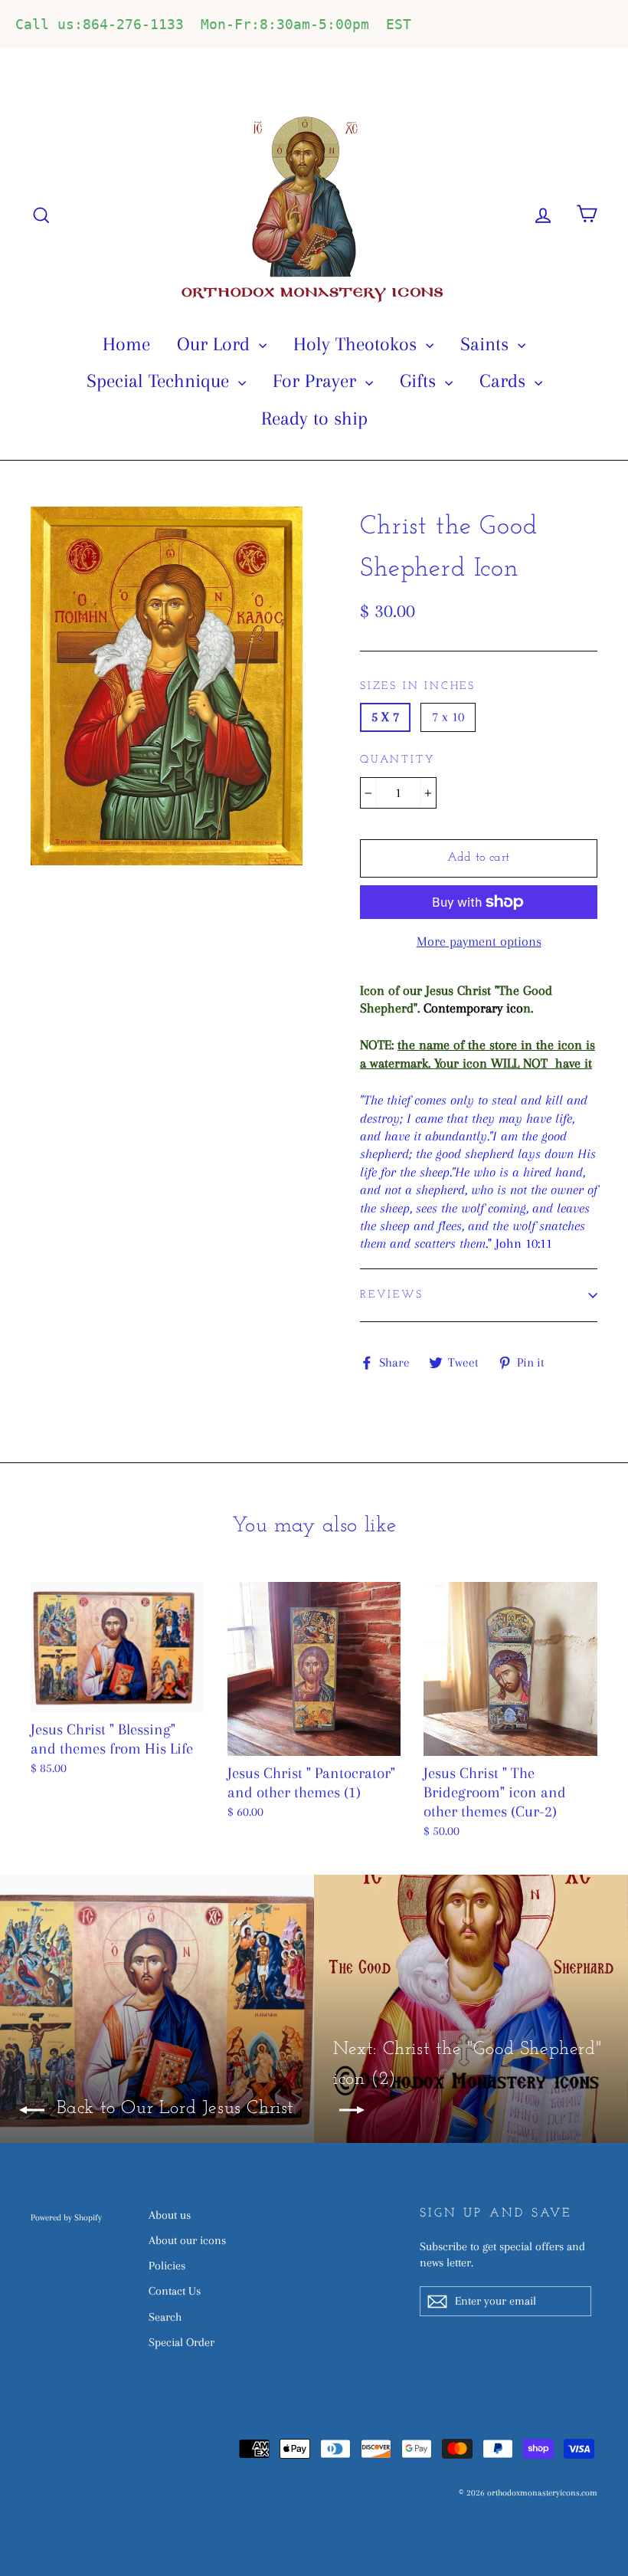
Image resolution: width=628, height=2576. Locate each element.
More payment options (479, 941)
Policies (167, 2266)
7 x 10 (448, 717)
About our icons (187, 2240)
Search (165, 2317)
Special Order (182, 2342)
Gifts (420, 381)
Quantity (397, 760)
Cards (505, 381)
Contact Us (175, 2291)
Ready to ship (314, 418)
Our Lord (216, 344)
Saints (487, 344)
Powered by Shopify (66, 2218)
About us (170, 2215)
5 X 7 (385, 717)
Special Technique (160, 381)
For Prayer (317, 381)
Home (126, 344)
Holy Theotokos (358, 344)
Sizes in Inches (418, 686)
